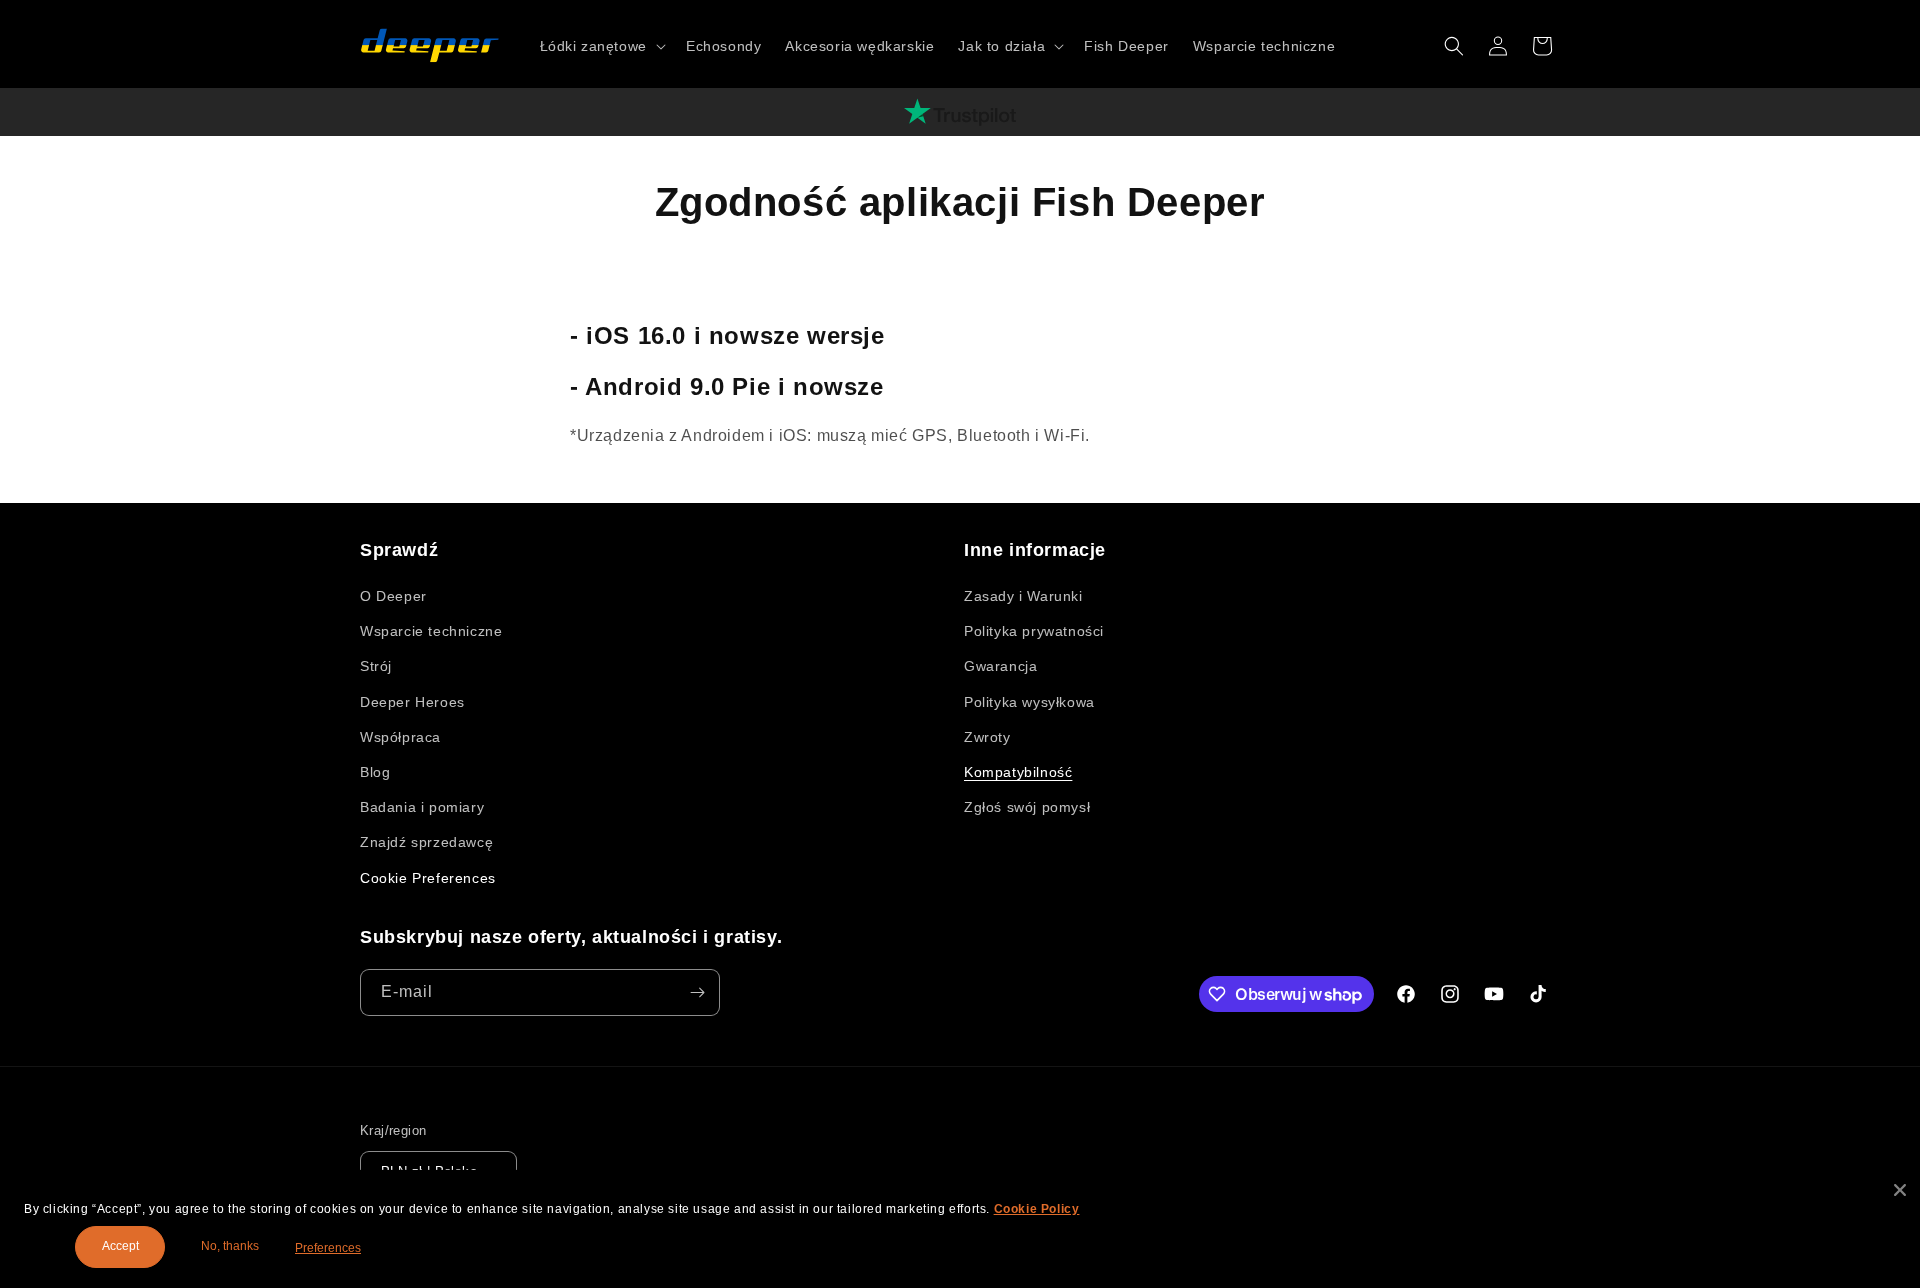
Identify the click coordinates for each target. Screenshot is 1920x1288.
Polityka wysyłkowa (1029, 702)
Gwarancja (1000, 666)
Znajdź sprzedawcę (426, 842)
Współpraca (400, 737)
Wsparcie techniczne (431, 631)
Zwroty (987, 737)
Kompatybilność (1018, 772)
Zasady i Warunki (1023, 596)
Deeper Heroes (412, 702)
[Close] (1900, 1190)
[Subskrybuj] (697, 992)
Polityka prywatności (1034, 631)
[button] (601, 46)
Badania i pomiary (422, 807)
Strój (376, 666)
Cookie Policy (1037, 1209)
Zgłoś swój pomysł (1027, 807)
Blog (375, 772)
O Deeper (393, 596)
